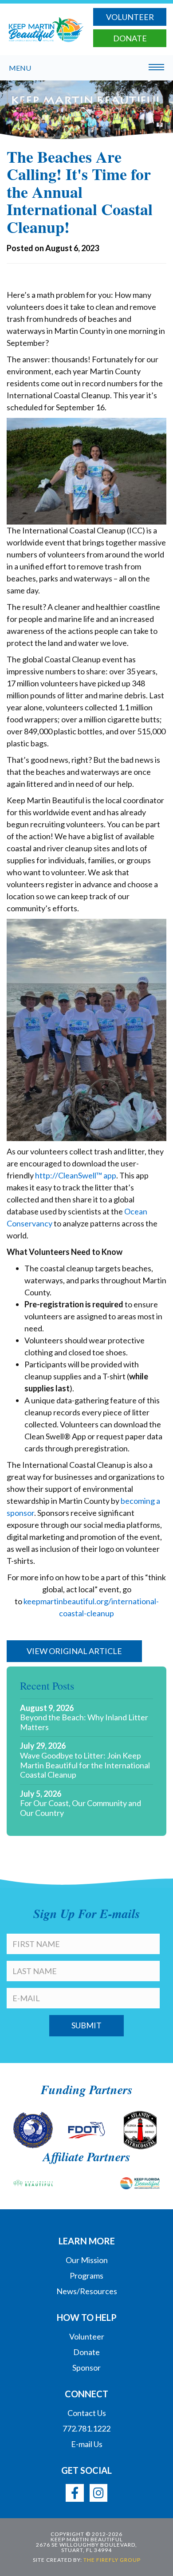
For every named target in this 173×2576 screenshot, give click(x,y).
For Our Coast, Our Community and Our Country (81, 1808)
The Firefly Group (112, 2560)
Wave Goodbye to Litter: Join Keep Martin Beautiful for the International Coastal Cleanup (85, 1765)
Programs (86, 2276)
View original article (74, 1651)
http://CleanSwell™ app (76, 1175)
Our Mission (87, 2260)
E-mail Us (87, 2444)
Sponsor (86, 2368)
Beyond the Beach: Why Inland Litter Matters (84, 1722)
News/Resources (87, 2291)
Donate (130, 38)
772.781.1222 (86, 2428)
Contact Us (87, 2413)
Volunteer (130, 17)
